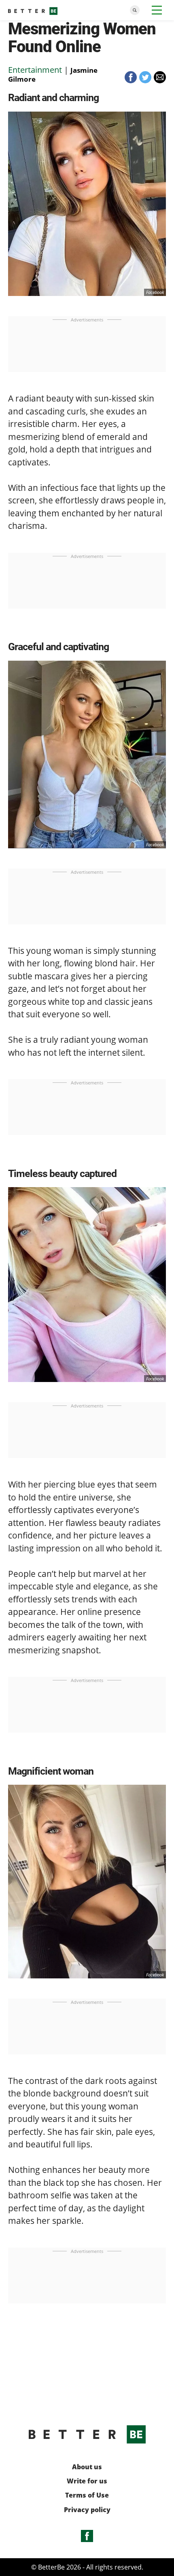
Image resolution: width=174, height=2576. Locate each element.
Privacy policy (87, 2510)
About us (87, 2467)
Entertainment (35, 70)
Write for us (87, 2481)
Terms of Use (87, 2495)
